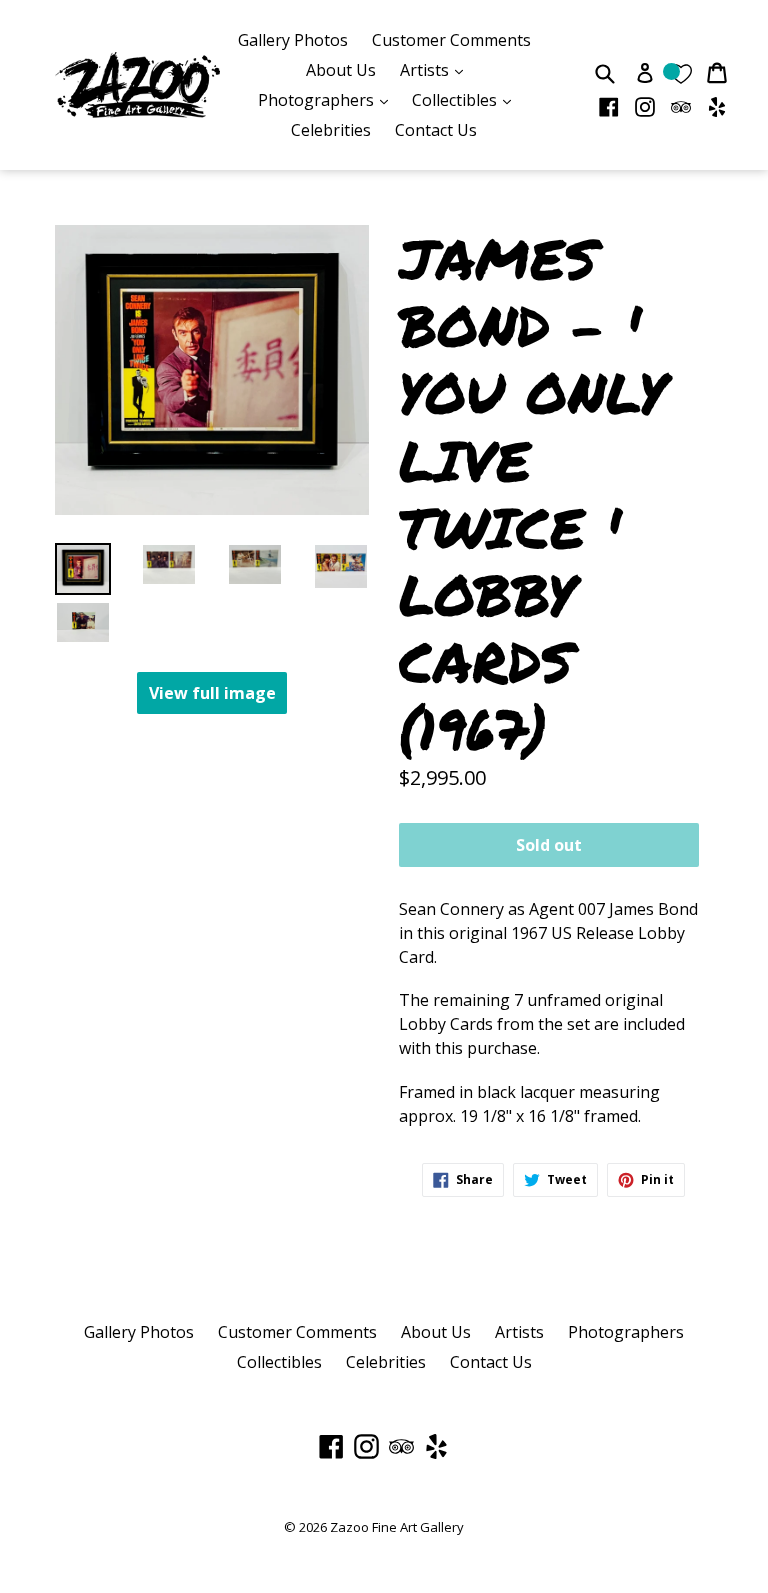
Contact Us (436, 130)
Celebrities (331, 130)
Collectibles (466, 99)
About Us (341, 70)
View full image (212, 693)
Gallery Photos (293, 40)
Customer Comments (451, 40)
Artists (436, 69)
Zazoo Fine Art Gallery (397, 1527)
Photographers (328, 99)
